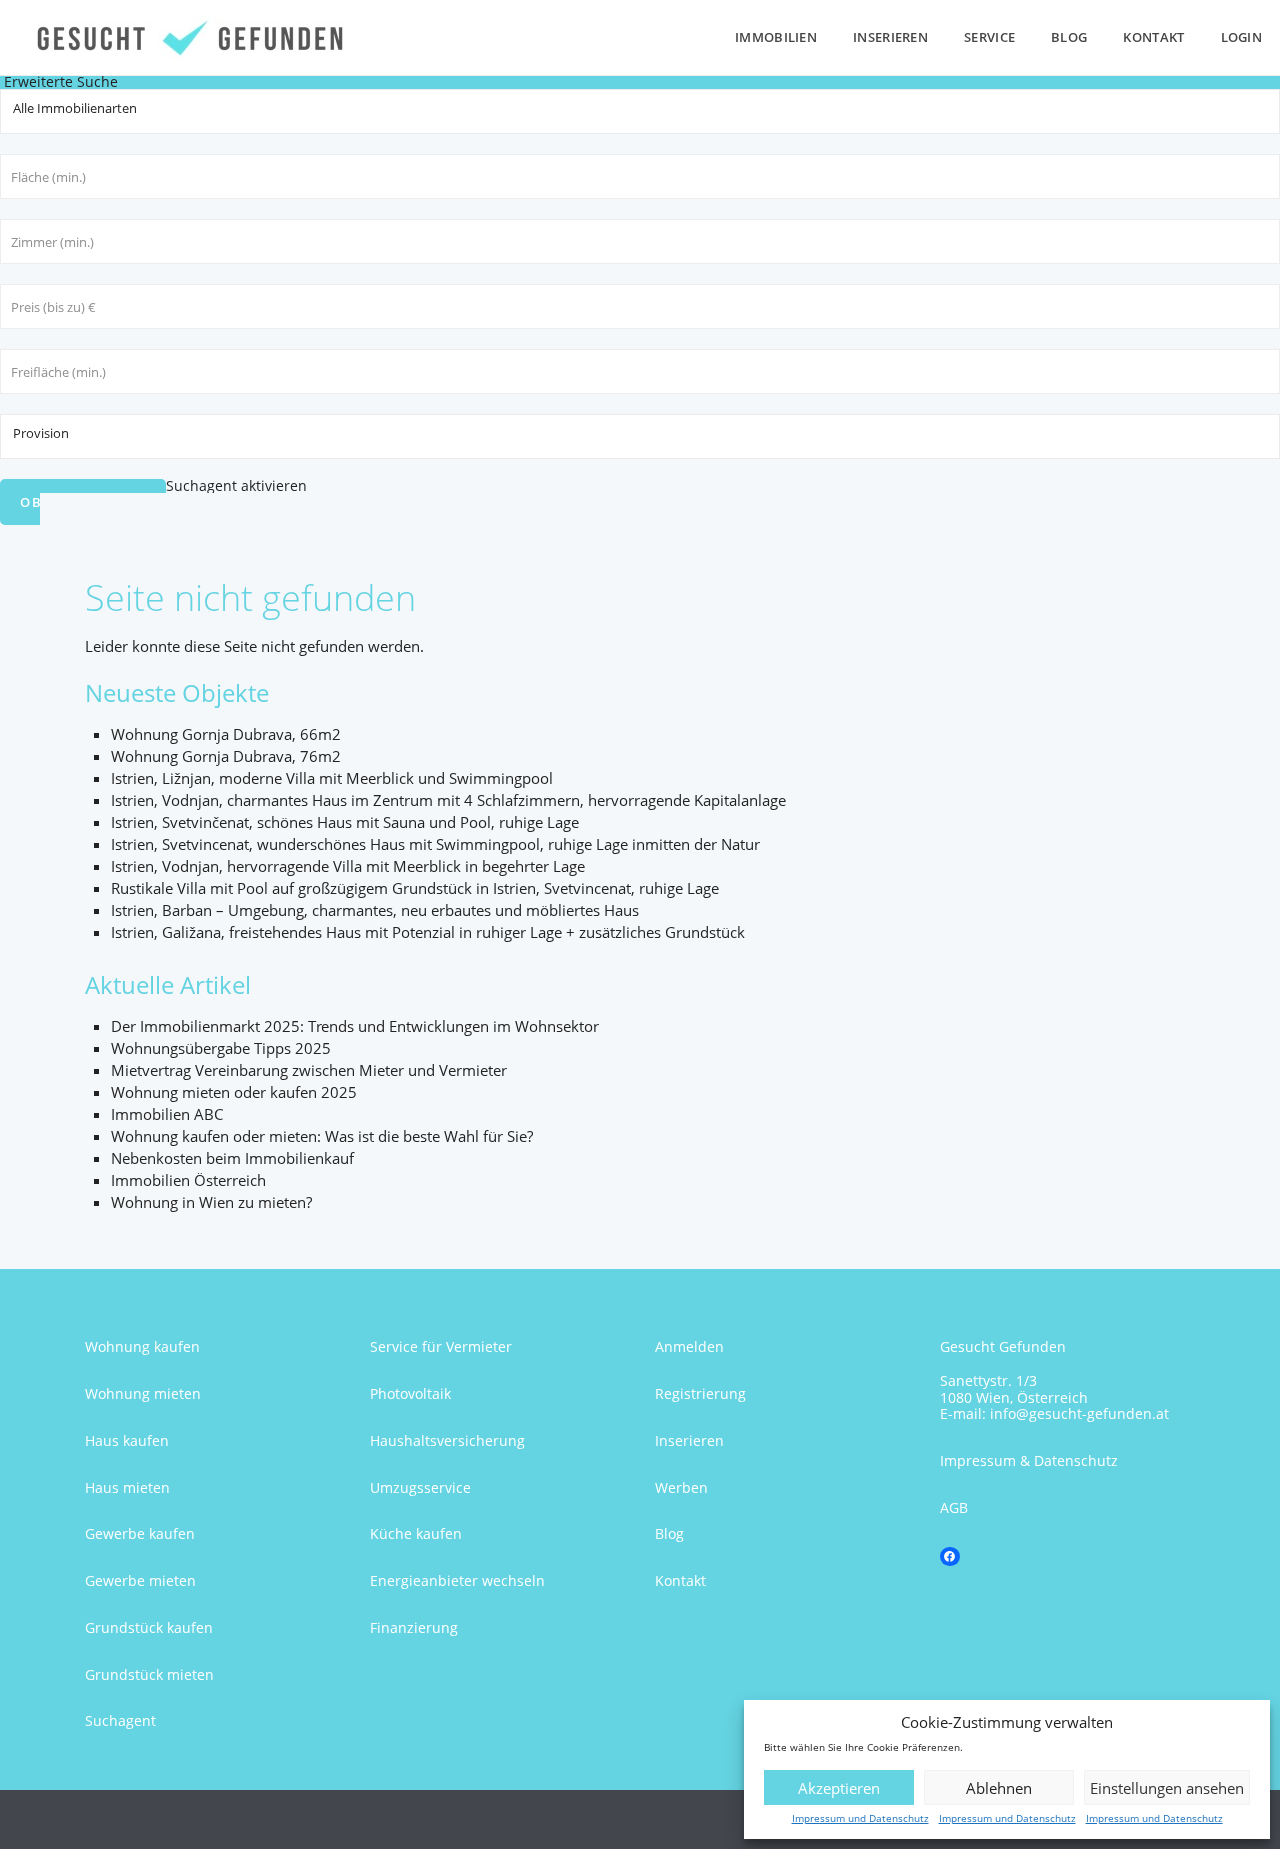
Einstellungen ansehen (1167, 1788)
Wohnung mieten (143, 1393)
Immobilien (776, 37)
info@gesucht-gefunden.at (1079, 1413)
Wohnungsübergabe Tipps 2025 (221, 1048)
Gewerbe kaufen (140, 1533)
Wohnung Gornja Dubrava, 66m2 (226, 734)
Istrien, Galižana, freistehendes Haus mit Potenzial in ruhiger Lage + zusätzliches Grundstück (428, 932)
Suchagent (120, 1720)
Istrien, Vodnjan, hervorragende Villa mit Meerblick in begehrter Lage (348, 866)
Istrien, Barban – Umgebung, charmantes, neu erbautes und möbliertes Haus (375, 910)
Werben (681, 1487)
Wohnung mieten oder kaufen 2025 (234, 1092)
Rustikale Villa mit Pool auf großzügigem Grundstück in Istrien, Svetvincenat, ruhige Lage (415, 888)
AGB (954, 1507)
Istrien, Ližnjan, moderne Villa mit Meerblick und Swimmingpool (332, 778)
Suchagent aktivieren (236, 485)
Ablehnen (999, 1788)
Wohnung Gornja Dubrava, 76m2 (226, 756)
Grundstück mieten (149, 1674)
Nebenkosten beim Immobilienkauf (232, 1158)
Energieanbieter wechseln (457, 1580)
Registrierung (700, 1393)
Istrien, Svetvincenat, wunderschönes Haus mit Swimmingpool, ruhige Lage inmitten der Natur (435, 844)
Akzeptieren (839, 1788)
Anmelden (689, 1346)
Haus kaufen (127, 1440)
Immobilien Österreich (188, 1180)
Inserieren (890, 37)
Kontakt (1153, 37)
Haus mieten (127, 1487)
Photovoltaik (410, 1393)
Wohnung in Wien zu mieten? (211, 1202)
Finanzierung (414, 1627)
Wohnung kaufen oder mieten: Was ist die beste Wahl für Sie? (322, 1136)
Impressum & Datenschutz (1029, 1460)
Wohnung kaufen (142, 1346)
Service (989, 37)
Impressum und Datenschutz (860, 1818)
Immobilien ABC (167, 1114)
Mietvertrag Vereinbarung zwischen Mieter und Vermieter (309, 1070)
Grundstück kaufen (149, 1627)
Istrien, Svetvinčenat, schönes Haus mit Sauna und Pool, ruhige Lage (345, 822)
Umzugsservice (420, 1487)
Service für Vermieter (441, 1346)
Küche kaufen (416, 1533)
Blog (1069, 37)
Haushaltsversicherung (447, 1440)
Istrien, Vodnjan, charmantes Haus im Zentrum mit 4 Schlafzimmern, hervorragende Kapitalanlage (448, 800)
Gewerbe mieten (140, 1580)
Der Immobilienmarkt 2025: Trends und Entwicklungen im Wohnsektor (355, 1026)
